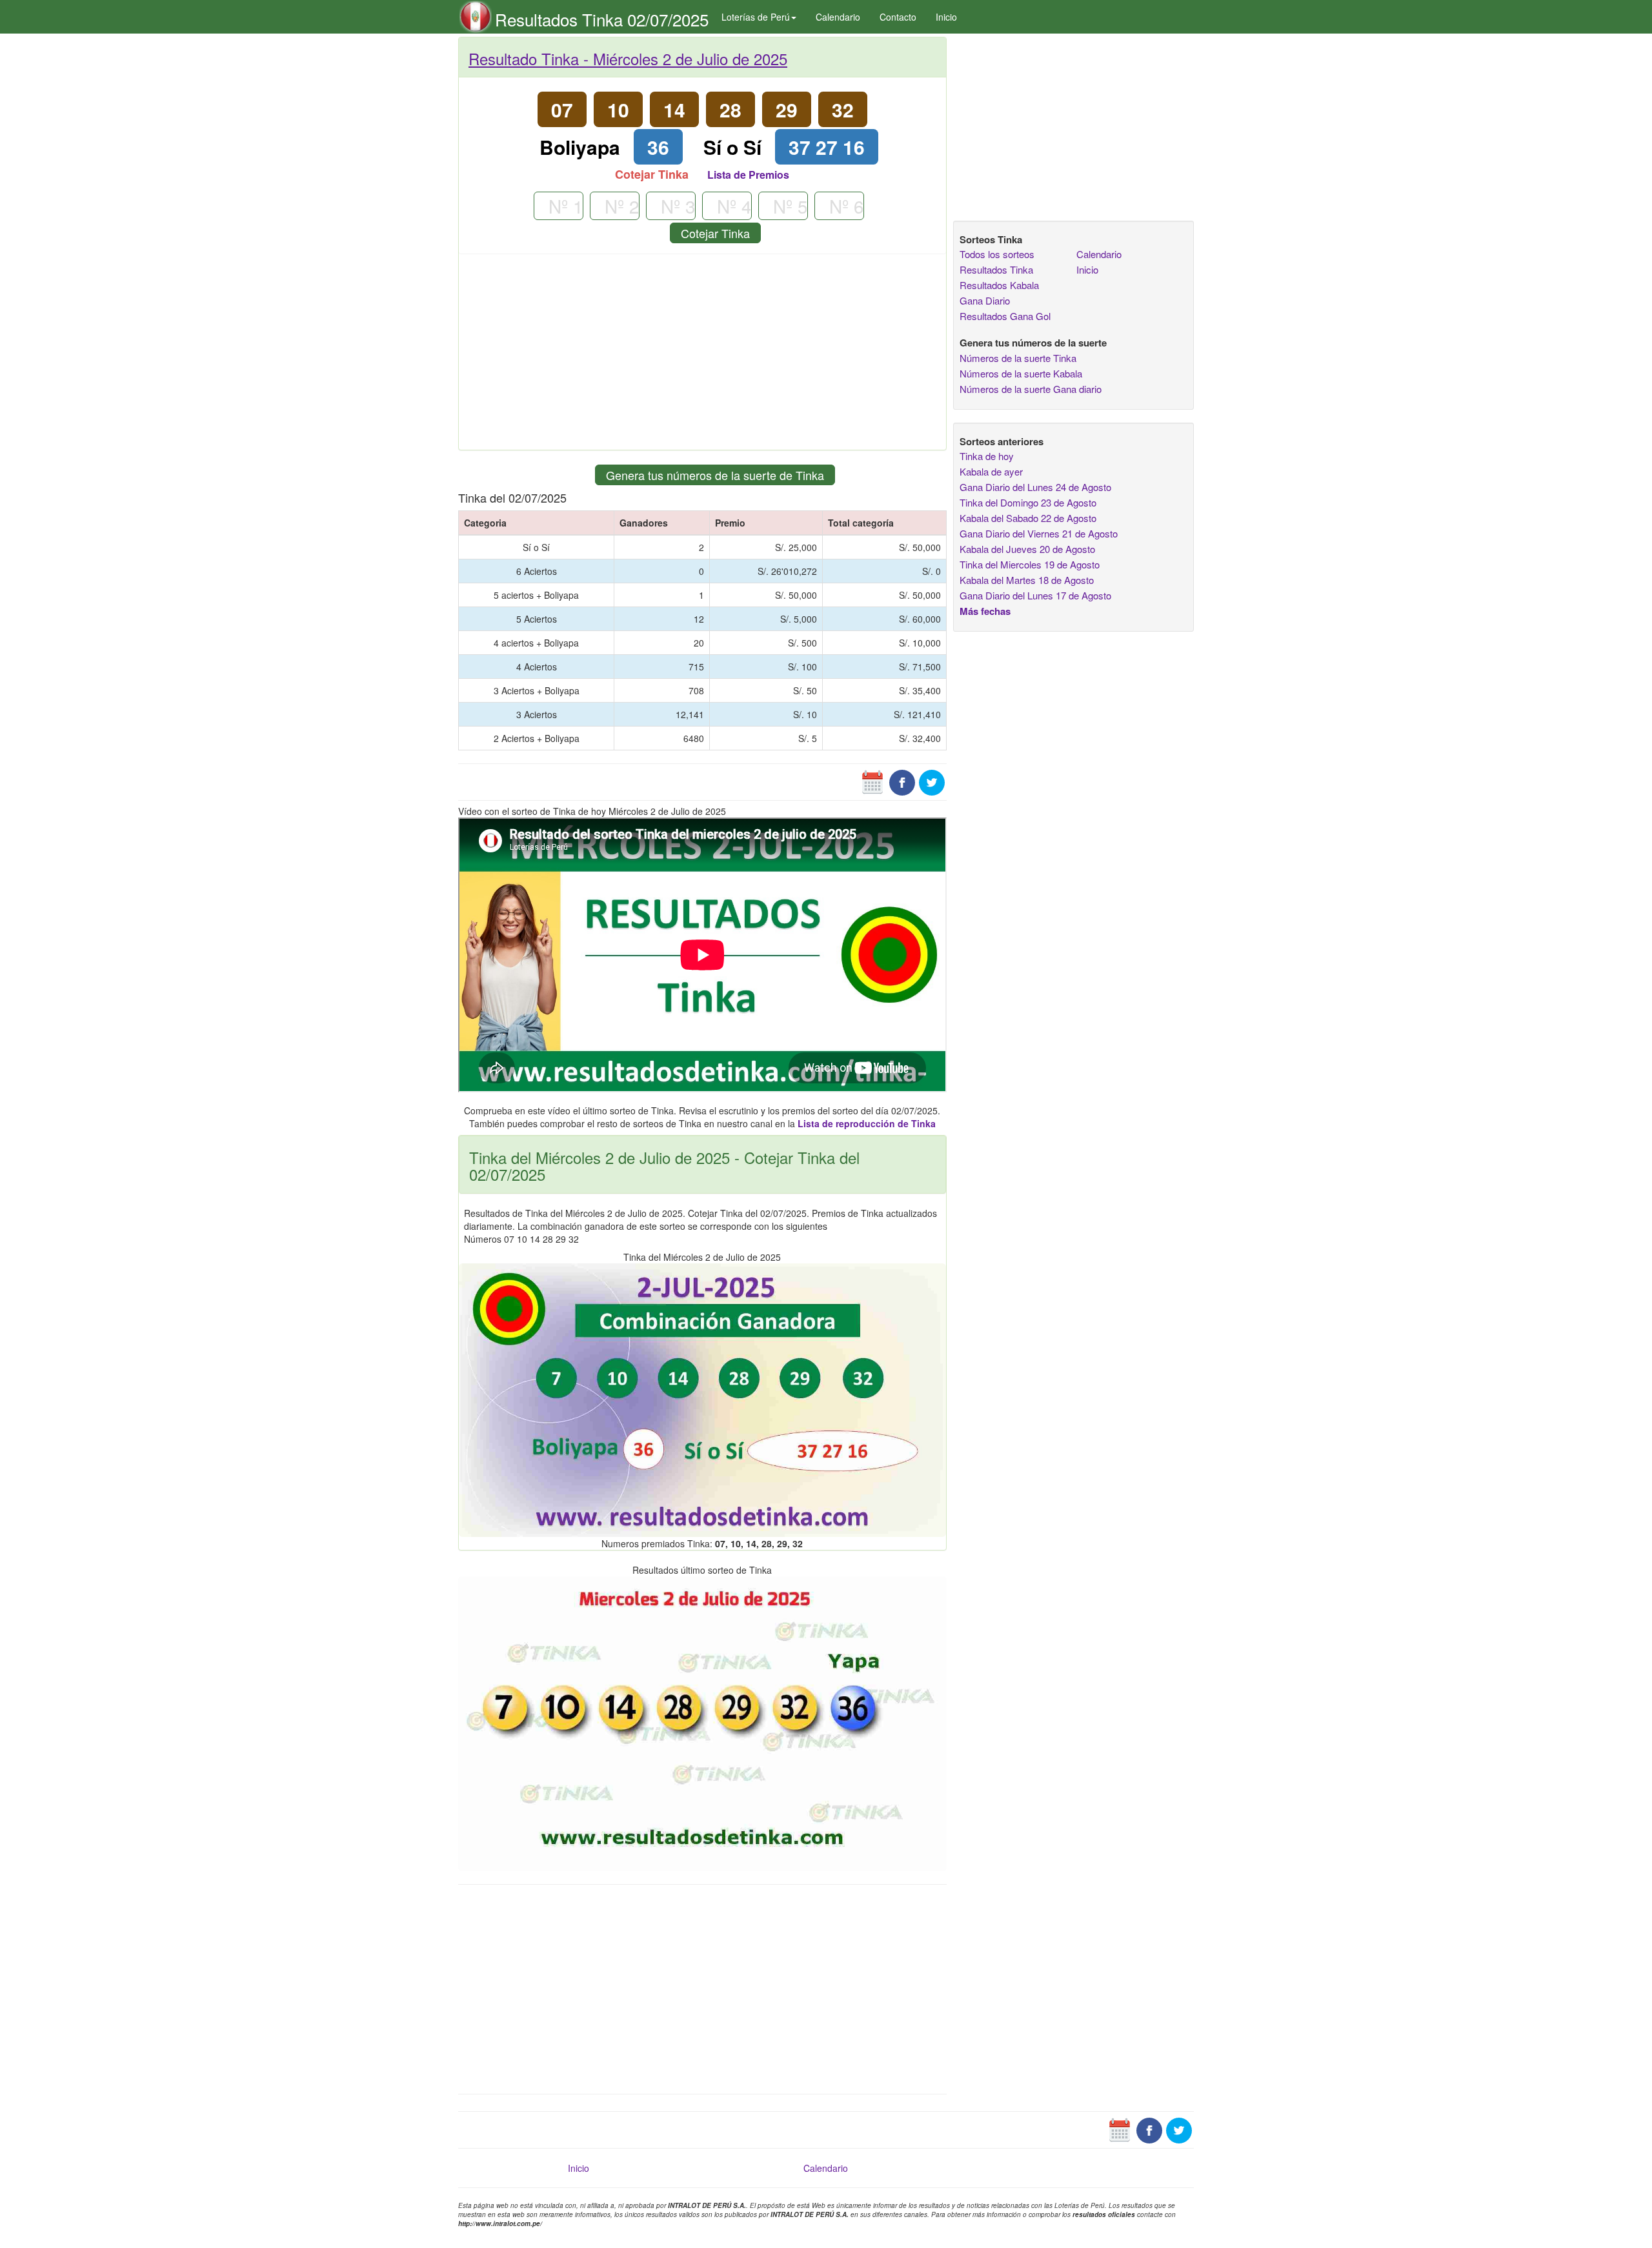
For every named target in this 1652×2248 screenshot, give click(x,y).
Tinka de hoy (987, 456)
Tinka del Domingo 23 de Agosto (1028, 502)
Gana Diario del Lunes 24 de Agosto (1035, 487)
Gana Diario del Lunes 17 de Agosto (1035, 595)
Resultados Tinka (996, 269)
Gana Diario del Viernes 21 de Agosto (1039, 533)
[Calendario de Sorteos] (872, 781)
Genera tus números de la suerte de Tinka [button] (715, 475)
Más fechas (985, 611)
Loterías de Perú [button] (756, 17)
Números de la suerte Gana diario (1031, 389)
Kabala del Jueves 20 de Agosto (1027, 549)
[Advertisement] (702, 357)
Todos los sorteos (997, 254)
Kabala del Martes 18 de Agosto (1027, 580)
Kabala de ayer (991, 471)
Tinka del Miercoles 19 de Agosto (1030, 564)
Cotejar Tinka (715, 233)
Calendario (838, 17)
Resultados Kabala (999, 285)
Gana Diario (985, 300)
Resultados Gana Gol (1005, 316)
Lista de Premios (748, 175)
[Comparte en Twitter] (932, 781)
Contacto (898, 17)
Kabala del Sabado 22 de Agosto (1028, 518)
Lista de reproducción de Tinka (867, 1123)
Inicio (946, 17)
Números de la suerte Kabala (1021, 373)
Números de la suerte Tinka (1018, 358)
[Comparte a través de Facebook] (902, 781)
